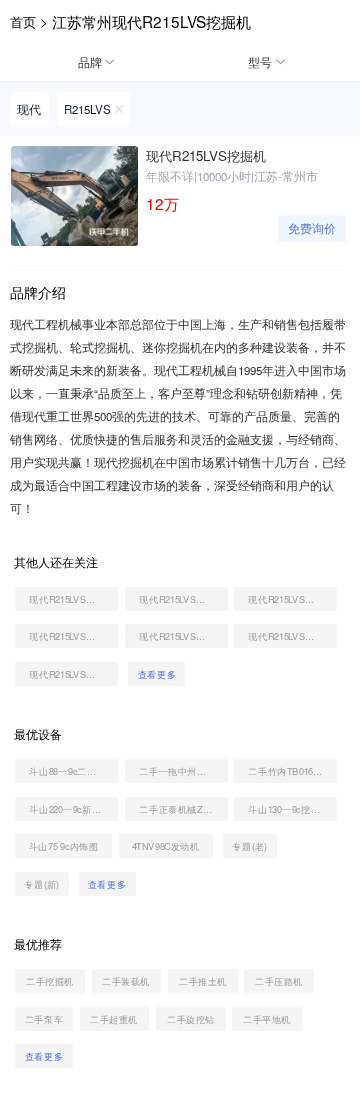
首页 (23, 21)
